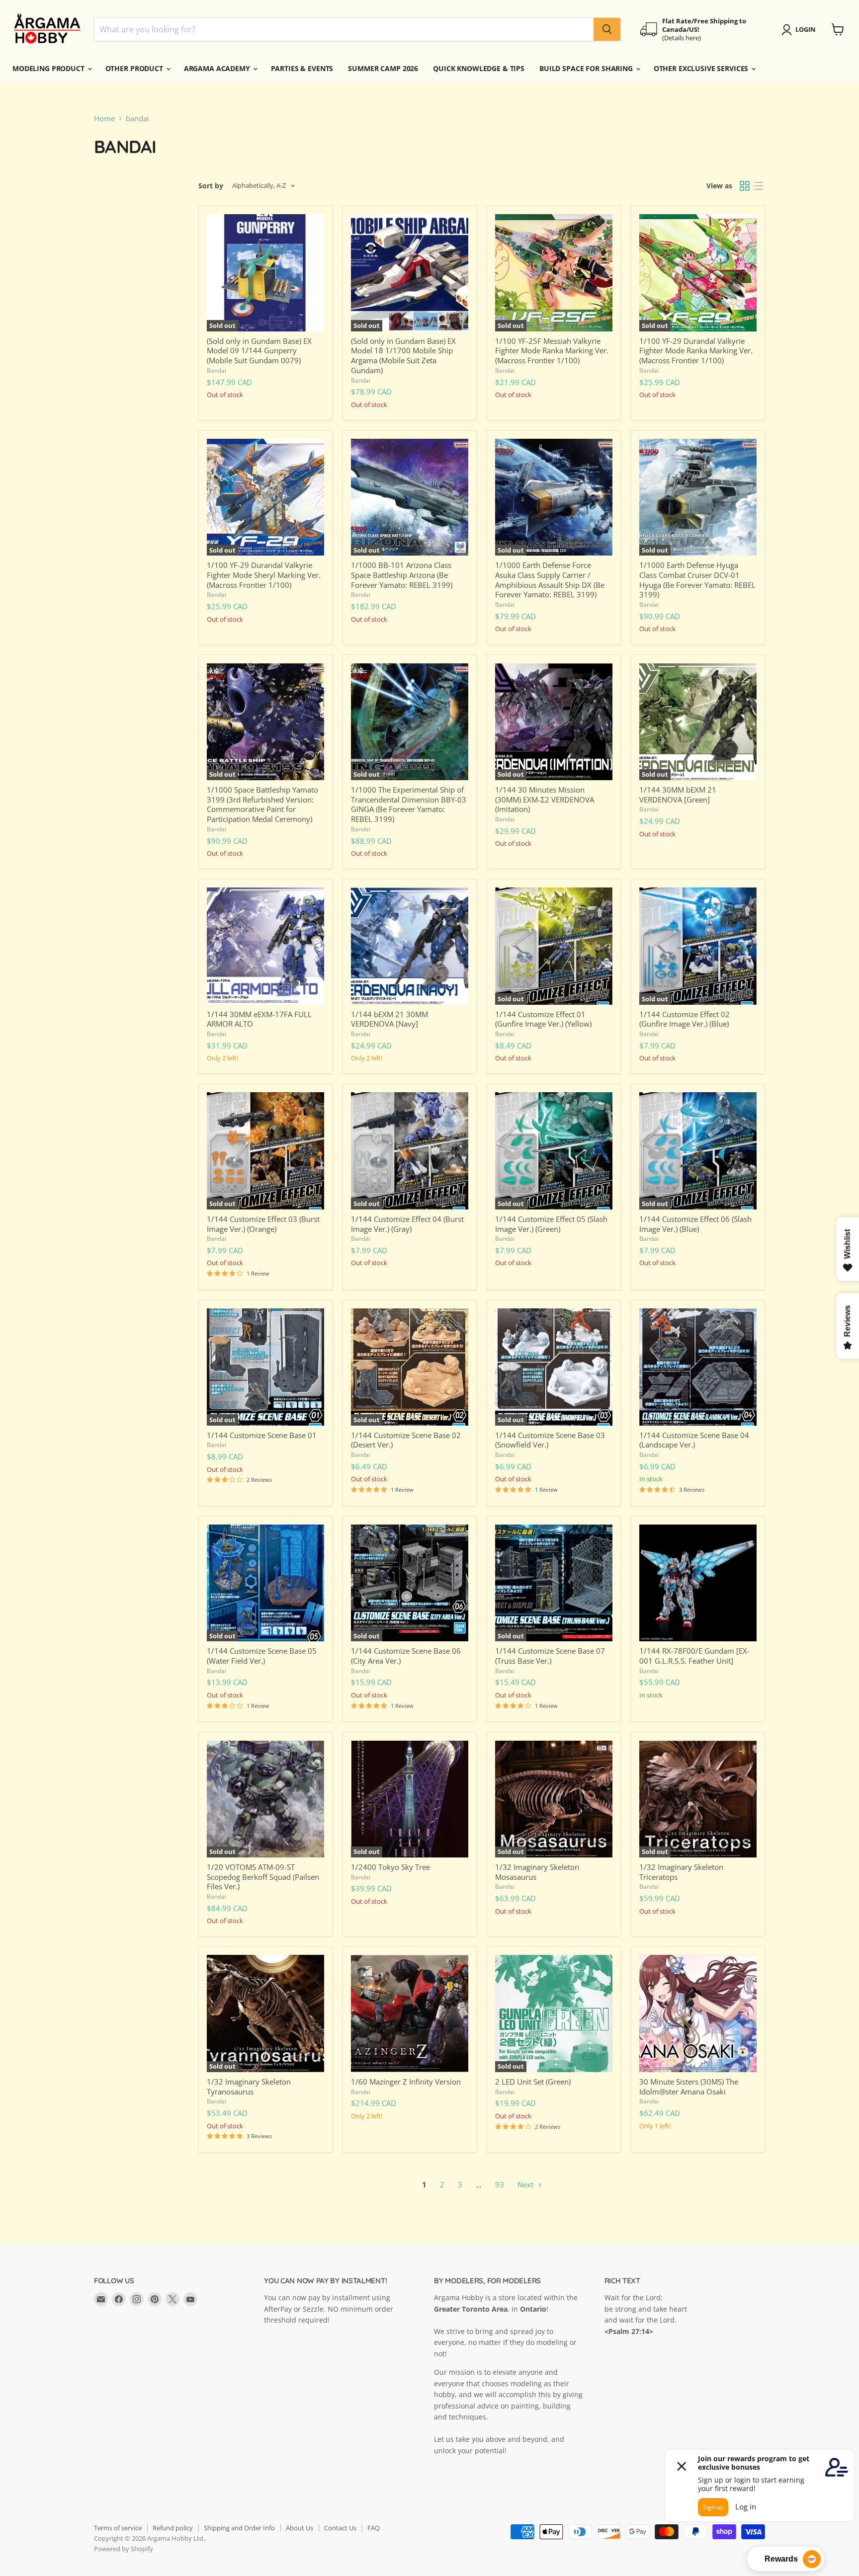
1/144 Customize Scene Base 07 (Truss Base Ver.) (550, 1656)
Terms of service (118, 2528)
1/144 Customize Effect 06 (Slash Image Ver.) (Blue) (695, 1224)
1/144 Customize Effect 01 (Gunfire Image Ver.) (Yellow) (543, 1019)
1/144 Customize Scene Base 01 (262, 1435)
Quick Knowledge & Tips (479, 68)
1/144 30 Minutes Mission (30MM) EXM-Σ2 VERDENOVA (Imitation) (545, 799)
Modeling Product (49, 68)
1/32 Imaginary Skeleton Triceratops (681, 1872)
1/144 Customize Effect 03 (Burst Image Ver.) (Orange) (263, 1224)
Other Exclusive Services (702, 68)
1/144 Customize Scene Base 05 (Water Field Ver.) (262, 1656)
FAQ (374, 2528)
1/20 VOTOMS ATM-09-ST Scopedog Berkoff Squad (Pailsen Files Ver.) (263, 1877)
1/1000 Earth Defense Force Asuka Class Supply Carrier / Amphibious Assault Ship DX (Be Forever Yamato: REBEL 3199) (550, 580)
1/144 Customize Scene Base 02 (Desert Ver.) (406, 1440)
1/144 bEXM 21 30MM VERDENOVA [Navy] (389, 1019)
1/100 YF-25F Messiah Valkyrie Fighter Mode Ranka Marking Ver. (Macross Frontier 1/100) (552, 351)
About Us (300, 2528)
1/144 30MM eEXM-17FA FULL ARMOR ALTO (259, 1019)
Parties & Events (302, 68)
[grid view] (745, 186)
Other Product (135, 68)
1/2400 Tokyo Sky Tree (390, 1867)
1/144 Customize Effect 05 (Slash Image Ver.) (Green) (551, 1224)
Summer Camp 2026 (383, 68)
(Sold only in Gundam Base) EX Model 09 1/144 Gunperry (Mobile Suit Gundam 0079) (259, 351)
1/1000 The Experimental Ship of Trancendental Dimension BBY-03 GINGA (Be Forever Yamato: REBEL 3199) (409, 804)
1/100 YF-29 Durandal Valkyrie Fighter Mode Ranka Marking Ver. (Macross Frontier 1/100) (696, 351)
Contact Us (340, 2528)
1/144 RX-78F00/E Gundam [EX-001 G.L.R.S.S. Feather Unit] (694, 1656)
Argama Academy (218, 68)
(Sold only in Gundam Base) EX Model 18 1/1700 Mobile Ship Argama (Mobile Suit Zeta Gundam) (403, 356)
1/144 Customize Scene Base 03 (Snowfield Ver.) (550, 1440)
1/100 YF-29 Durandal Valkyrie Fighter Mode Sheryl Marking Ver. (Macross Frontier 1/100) (264, 575)
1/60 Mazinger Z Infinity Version (406, 2082)
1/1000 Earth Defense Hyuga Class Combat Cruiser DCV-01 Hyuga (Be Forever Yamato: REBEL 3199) (697, 580)
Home (104, 119)
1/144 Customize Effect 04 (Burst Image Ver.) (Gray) (407, 1224)
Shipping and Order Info (239, 2528)
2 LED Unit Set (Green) (533, 2082)
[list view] (759, 186)
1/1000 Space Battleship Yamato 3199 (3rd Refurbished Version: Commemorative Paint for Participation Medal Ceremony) (262, 804)
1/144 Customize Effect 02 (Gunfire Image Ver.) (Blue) (685, 1019)
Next (526, 2184)
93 (500, 2184)
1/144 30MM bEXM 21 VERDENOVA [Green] (678, 795)
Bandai (216, 370)
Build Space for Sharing (587, 68)
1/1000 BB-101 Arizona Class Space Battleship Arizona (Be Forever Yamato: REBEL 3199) (402, 575)
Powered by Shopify (124, 2549)
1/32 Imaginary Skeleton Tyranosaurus (249, 2087)
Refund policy (173, 2528)
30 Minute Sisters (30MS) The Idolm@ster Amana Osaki (689, 2087)
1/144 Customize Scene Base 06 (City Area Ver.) (406, 1656)
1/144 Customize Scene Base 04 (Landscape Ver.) (694, 1440)
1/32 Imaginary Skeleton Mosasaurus (537, 1872)
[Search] (607, 29)
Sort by (211, 186)
